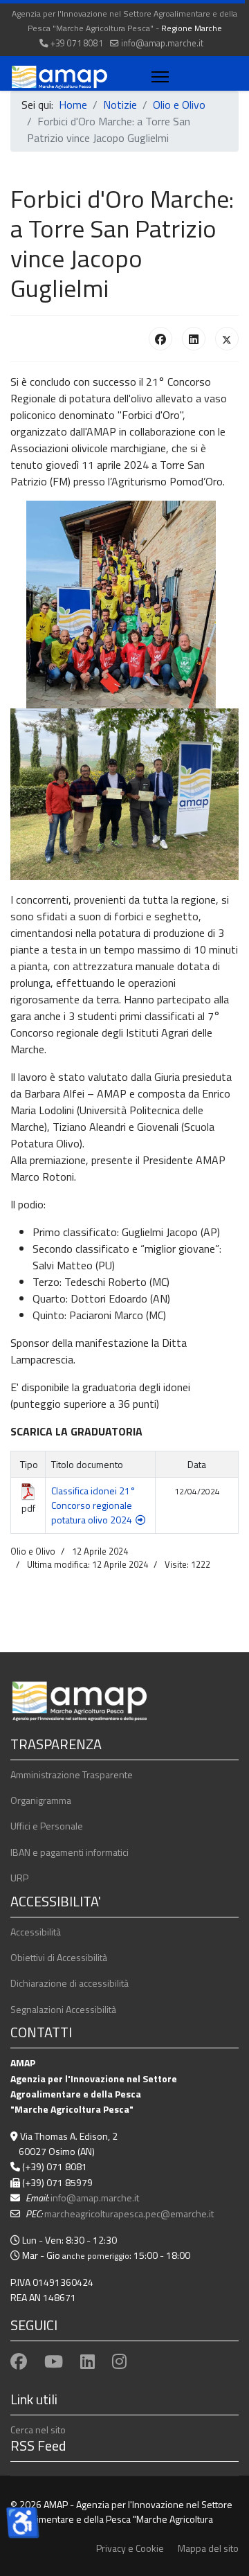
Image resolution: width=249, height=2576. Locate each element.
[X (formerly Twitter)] (227, 339)
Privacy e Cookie (130, 2548)
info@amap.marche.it (162, 43)
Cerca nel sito (38, 2430)
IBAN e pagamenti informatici (70, 1852)
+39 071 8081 (77, 43)
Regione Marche (192, 28)
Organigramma (41, 1800)
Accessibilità (36, 1932)
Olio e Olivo (33, 1551)
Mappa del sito (208, 2548)
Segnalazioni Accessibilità (63, 2009)
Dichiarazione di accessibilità (70, 1983)
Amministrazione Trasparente (72, 1774)
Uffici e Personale (47, 1826)
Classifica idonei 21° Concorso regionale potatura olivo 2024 (93, 1505)
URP (19, 1878)
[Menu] (157, 77)
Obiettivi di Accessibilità (59, 1957)
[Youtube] (54, 2361)
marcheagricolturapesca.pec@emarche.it (129, 2213)
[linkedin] (87, 2361)
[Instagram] (119, 2361)
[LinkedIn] (194, 339)
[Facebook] (160, 339)
